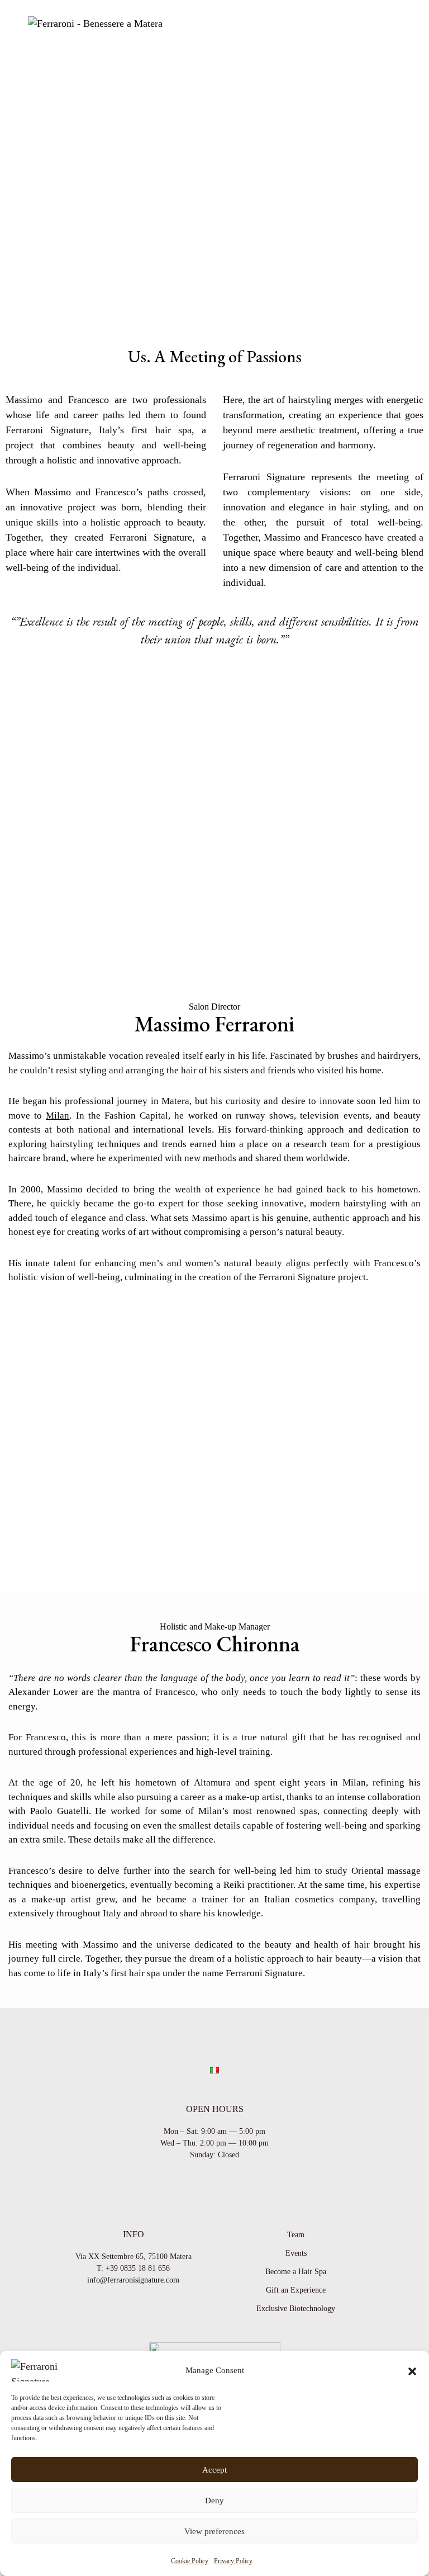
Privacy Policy (233, 2561)
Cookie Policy (190, 2561)
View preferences (214, 2531)
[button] (412, 2370)
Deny (214, 2501)
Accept (214, 2470)
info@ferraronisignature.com (133, 2280)
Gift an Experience (296, 2290)
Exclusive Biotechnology (296, 2309)
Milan (58, 1116)
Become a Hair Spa (296, 2272)
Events (296, 2253)
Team (296, 2235)
